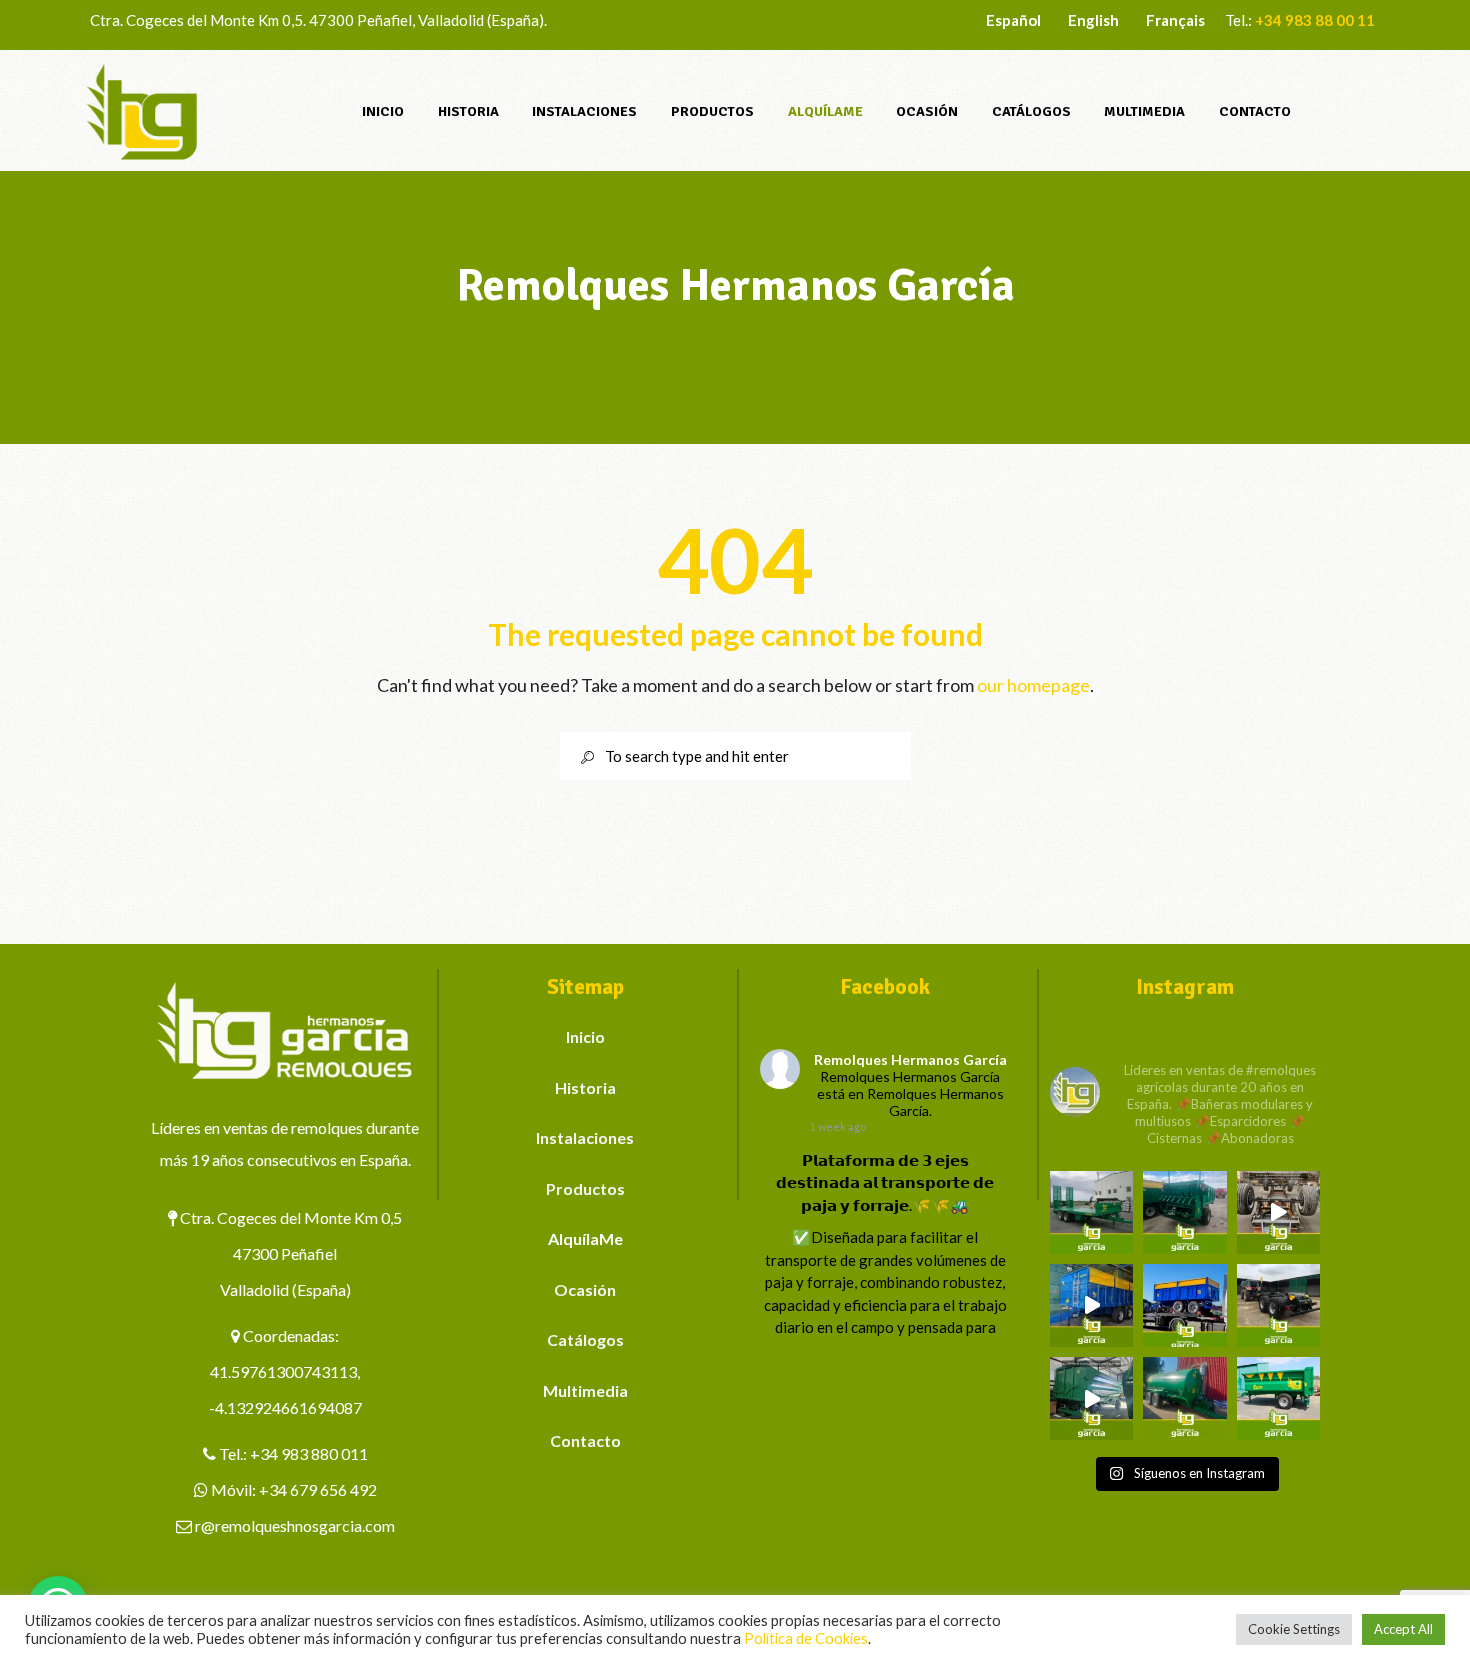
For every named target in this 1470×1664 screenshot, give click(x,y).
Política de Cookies (806, 1638)
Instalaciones (585, 1137)
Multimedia (585, 1390)
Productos (585, 1188)
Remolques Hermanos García (910, 1059)
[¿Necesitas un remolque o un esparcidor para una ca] (1184, 1212)
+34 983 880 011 (309, 1453)
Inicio (585, 1036)
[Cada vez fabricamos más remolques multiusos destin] (1091, 1212)
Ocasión (585, 1289)
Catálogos (585, 1339)
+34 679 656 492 (318, 1489)
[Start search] (579, 757)
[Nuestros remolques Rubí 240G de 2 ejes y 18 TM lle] (1278, 1212)
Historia (585, 1087)
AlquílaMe (585, 1238)
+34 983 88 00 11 (1315, 20)
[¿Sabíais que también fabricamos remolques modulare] (1184, 1305)
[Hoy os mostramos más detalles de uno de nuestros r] (1091, 1305)
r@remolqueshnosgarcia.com (295, 1525)
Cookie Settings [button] (1294, 1629)
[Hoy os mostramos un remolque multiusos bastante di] (1278, 1305)
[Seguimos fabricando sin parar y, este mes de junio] (1091, 1398)
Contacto (585, 1440)
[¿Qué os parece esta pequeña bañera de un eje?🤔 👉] (1278, 1398)
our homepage (1033, 685)
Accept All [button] (1403, 1629)
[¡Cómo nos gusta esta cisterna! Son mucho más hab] (1184, 1398)
